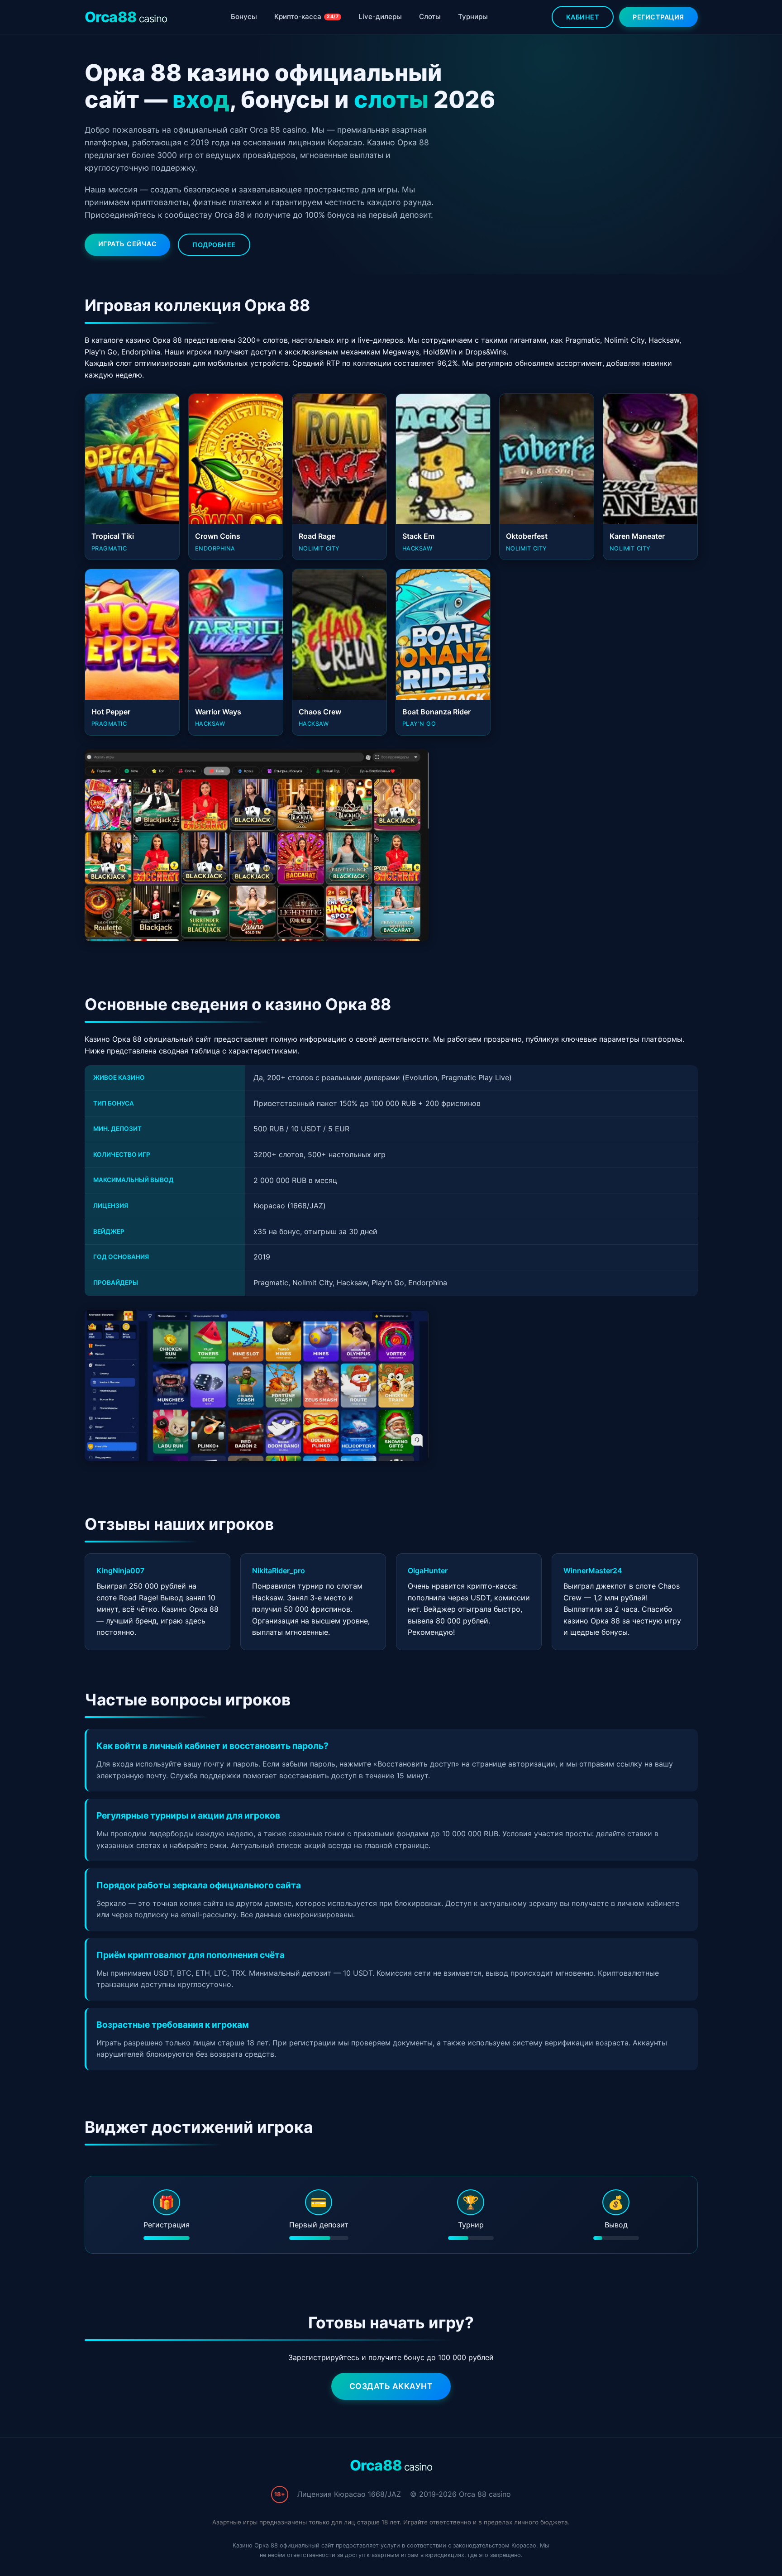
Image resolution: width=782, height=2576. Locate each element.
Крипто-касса (306, 17)
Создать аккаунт (391, 2386)
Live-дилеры (380, 17)
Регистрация (658, 17)
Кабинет (583, 17)
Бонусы (244, 17)
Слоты (430, 17)
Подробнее (214, 245)
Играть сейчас (128, 244)
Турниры (473, 17)
